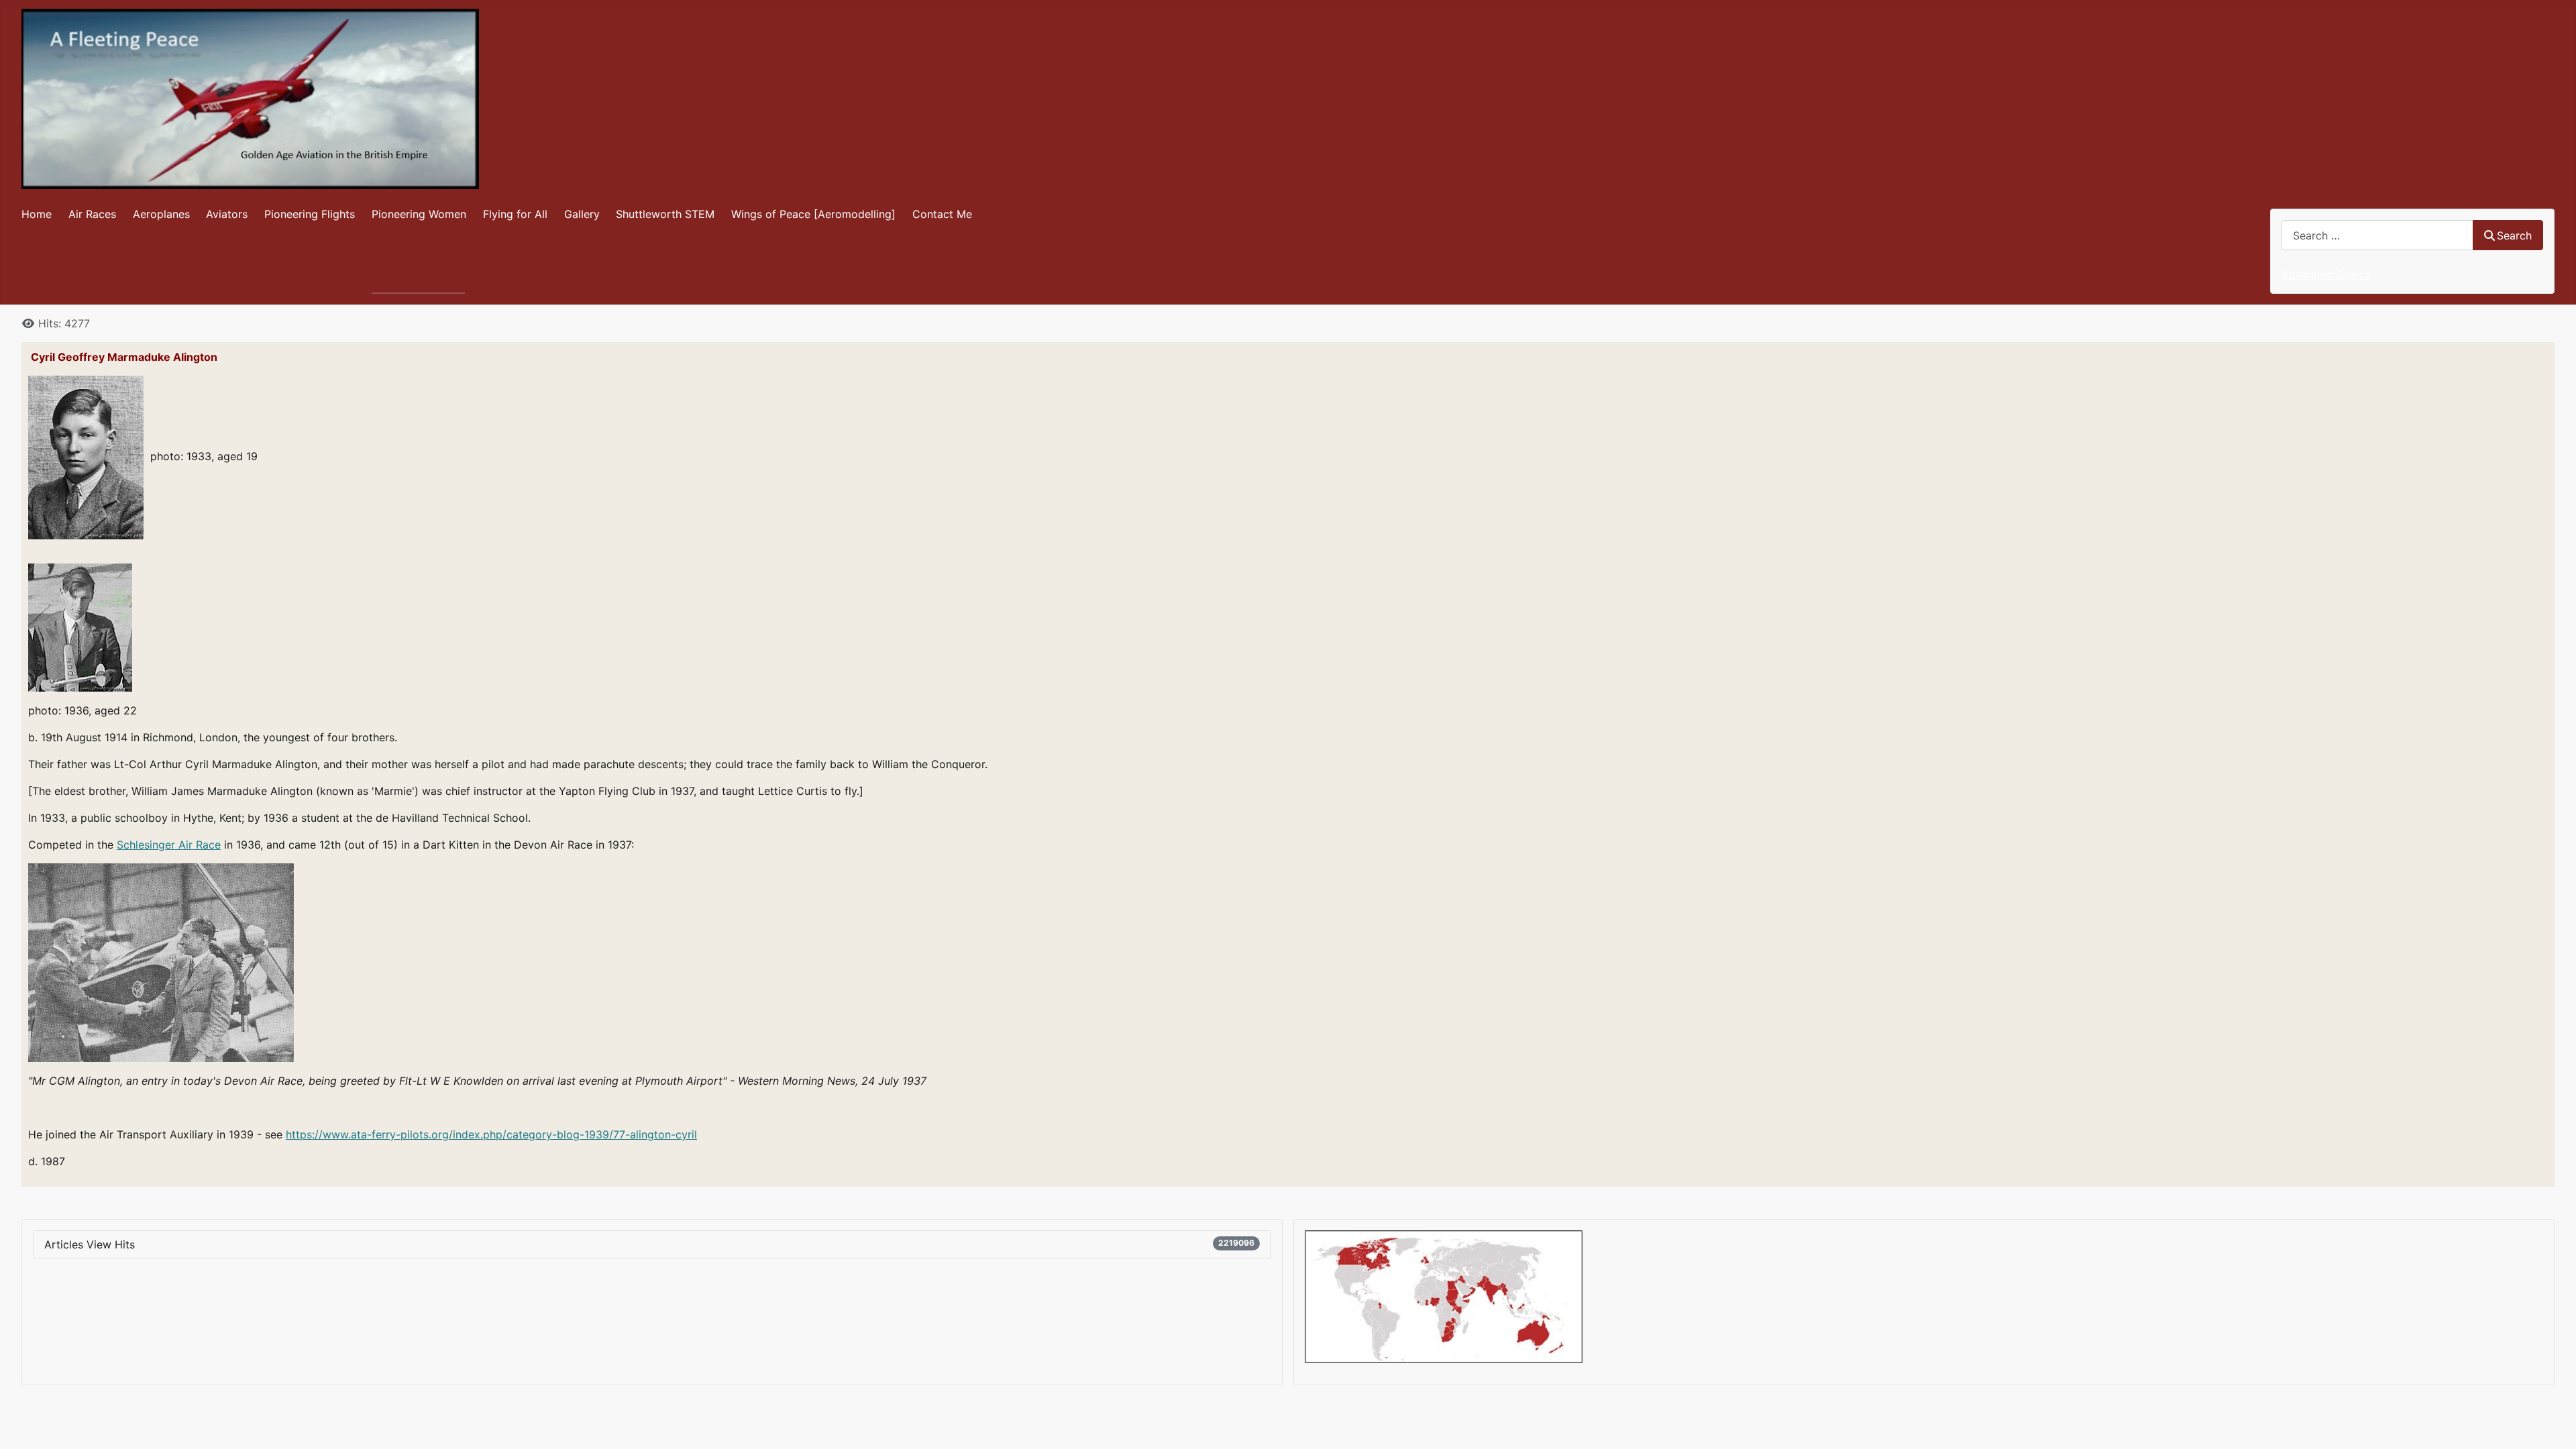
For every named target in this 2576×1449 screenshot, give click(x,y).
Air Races (92, 214)
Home (37, 214)
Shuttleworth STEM (665, 214)
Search (2514, 235)
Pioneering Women (419, 214)
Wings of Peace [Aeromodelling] (813, 214)
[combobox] (2377, 235)
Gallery (582, 214)
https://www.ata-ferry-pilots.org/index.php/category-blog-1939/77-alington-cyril (491, 1134)
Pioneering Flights (310, 214)
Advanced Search (2326, 274)
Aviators (227, 214)
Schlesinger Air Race (169, 845)
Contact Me (942, 214)
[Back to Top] (2553, 1424)
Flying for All (515, 214)
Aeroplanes (161, 214)
